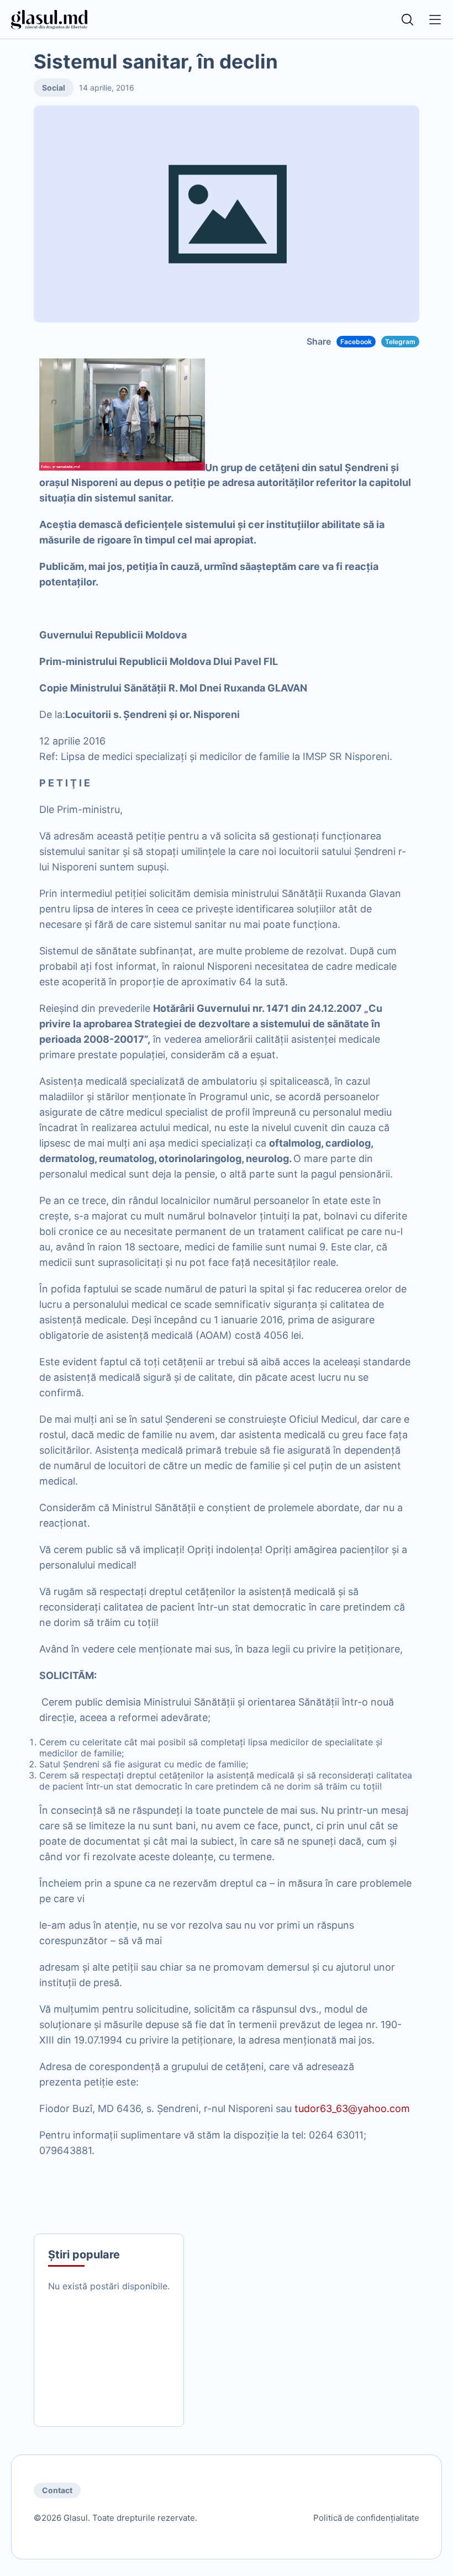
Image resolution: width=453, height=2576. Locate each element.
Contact (57, 2490)
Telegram (400, 342)
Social (54, 88)
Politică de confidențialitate (366, 2518)
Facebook (356, 342)
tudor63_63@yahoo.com (352, 2108)
